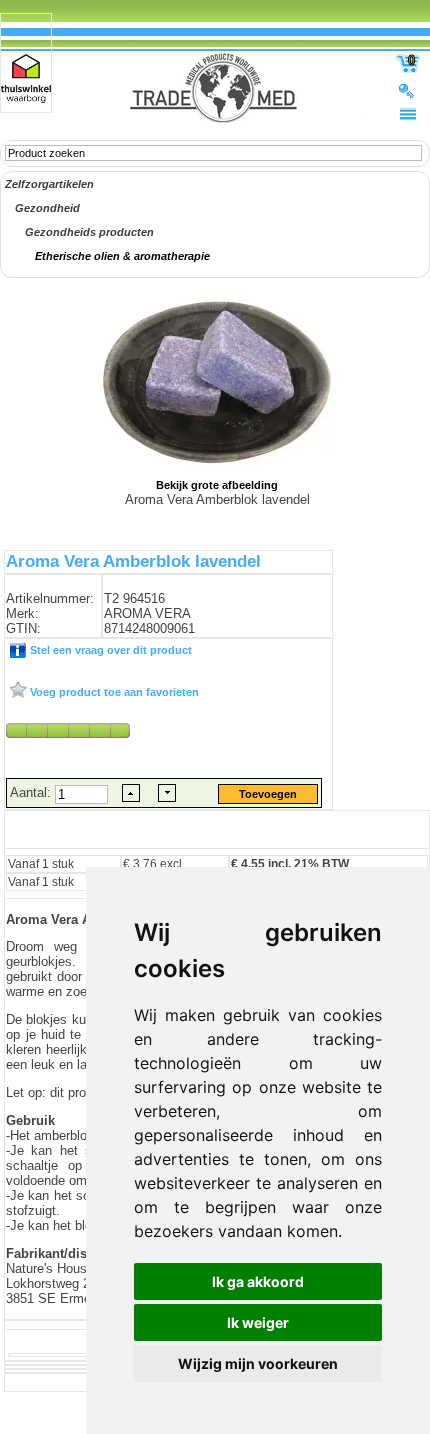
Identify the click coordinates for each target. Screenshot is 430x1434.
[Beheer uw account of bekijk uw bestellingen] (408, 90)
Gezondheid (47, 208)
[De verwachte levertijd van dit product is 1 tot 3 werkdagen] (68, 730)
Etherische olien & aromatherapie (122, 256)
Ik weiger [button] (258, 1322)
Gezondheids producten (89, 232)
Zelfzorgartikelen (49, 184)
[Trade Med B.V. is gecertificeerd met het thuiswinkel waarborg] (26, 78)
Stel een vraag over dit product (109, 650)
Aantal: (32, 792)
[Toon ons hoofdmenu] (408, 113)
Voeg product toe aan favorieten (113, 692)
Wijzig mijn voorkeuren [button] (258, 1363)
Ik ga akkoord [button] (258, 1281)
